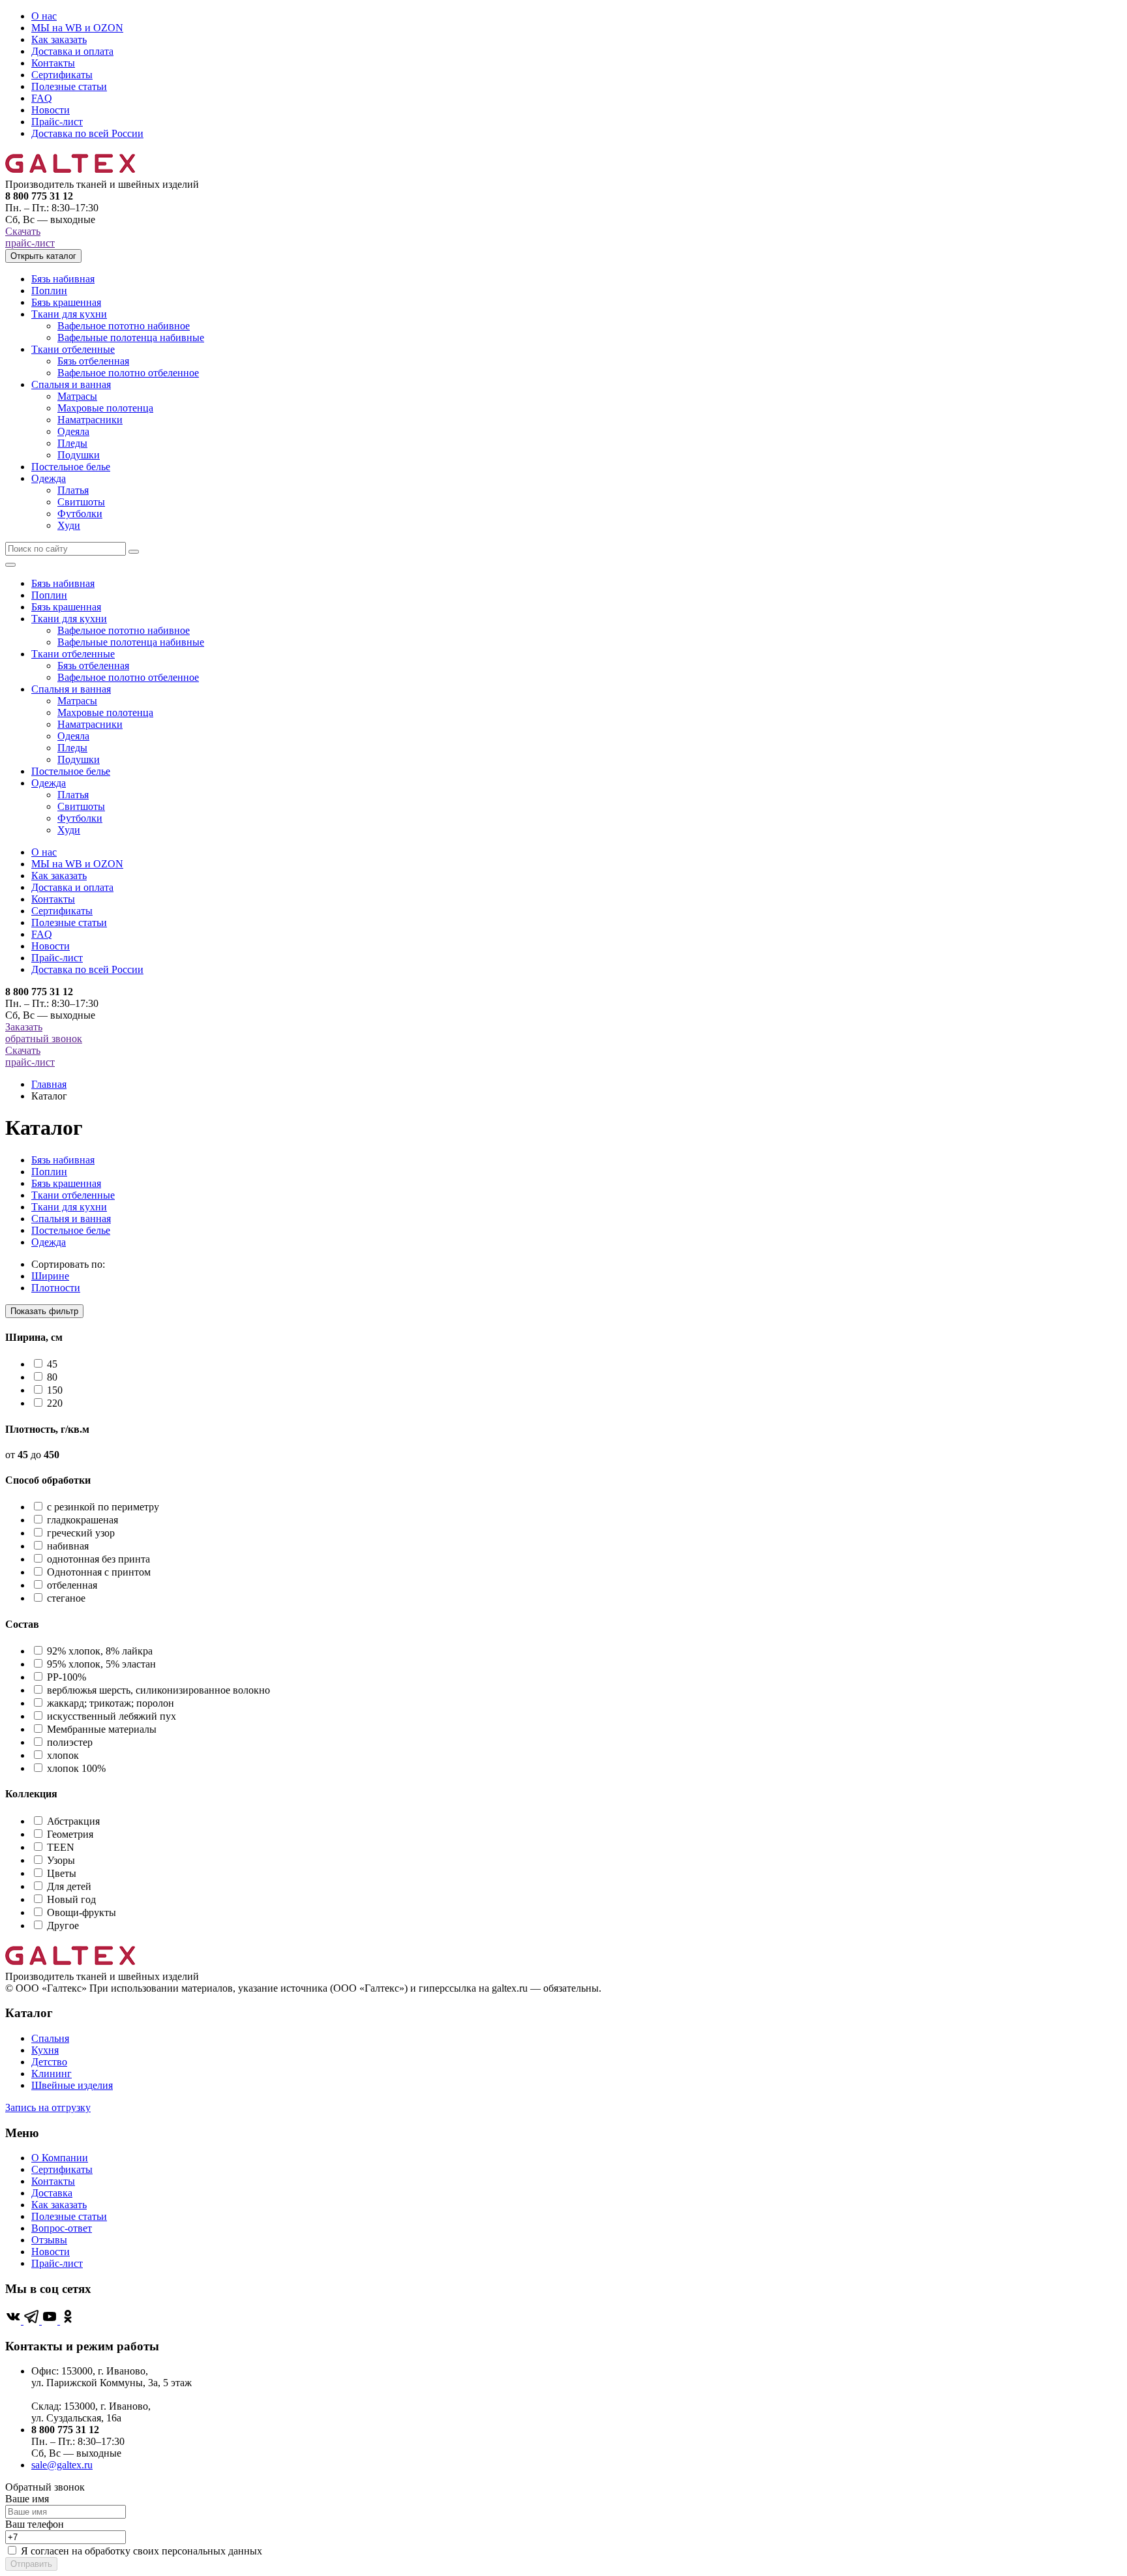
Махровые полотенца (105, 408)
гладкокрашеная (83, 1520)
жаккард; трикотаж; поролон (111, 1703)
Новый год (71, 1899)
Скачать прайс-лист (30, 237)
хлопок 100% (76, 1768)
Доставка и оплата (72, 51)
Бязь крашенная (66, 302)
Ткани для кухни (69, 314)
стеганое (66, 1598)
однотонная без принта (98, 1559)
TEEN (61, 1847)
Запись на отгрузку (48, 2107)
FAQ (42, 98)
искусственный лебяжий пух (112, 1716)
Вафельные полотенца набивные (131, 337)
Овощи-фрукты (82, 1912)
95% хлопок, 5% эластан (101, 1664)
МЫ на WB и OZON (77, 28)
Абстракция (73, 1821)
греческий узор (81, 1533)
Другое (63, 1925)
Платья (73, 490)
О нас (44, 16)
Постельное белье (71, 467)
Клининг (52, 2074)
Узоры (61, 1860)
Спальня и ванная (71, 384)
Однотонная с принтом (99, 1572)
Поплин (49, 291)
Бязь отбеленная (93, 361)
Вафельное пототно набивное (124, 326)
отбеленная (72, 1585)
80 (52, 1377)
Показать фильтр (44, 1311)
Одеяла (73, 431)
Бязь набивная (63, 279)
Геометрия (70, 1834)
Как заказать (59, 39)
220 (55, 1403)
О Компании (60, 2158)
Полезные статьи (69, 86)
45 (52, 1364)
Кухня (45, 2050)
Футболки (80, 514)
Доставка (52, 2193)
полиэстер (70, 1742)
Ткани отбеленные (73, 349)
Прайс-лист (57, 122)
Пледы (72, 443)
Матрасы (77, 396)
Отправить (31, 2564)
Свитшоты (81, 502)
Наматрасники (90, 420)
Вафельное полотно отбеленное (128, 373)
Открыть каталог (43, 256)
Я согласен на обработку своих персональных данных (142, 2551)
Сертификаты (62, 75)
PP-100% (67, 1677)
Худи (69, 525)
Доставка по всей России (87, 133)
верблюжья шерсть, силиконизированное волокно (158, 1690)
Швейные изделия (72, 2085)
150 (55, 1390)
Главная (49, 1084)
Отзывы (49, 2240)
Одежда (49, 478)
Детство (49, 2062)
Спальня (50, 2038)
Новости (51, 110)
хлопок (63, 1755)
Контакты (53, 63)
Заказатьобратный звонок (44, 1033)
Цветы (62, 1873)
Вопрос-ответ (62, 2228)
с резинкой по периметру (103, 1507)
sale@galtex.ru (62, 2465)
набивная (68, 1546)
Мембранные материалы (102, 1729)
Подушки (79, 455)
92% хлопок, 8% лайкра (100, 1651)
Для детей (69, 1886)
